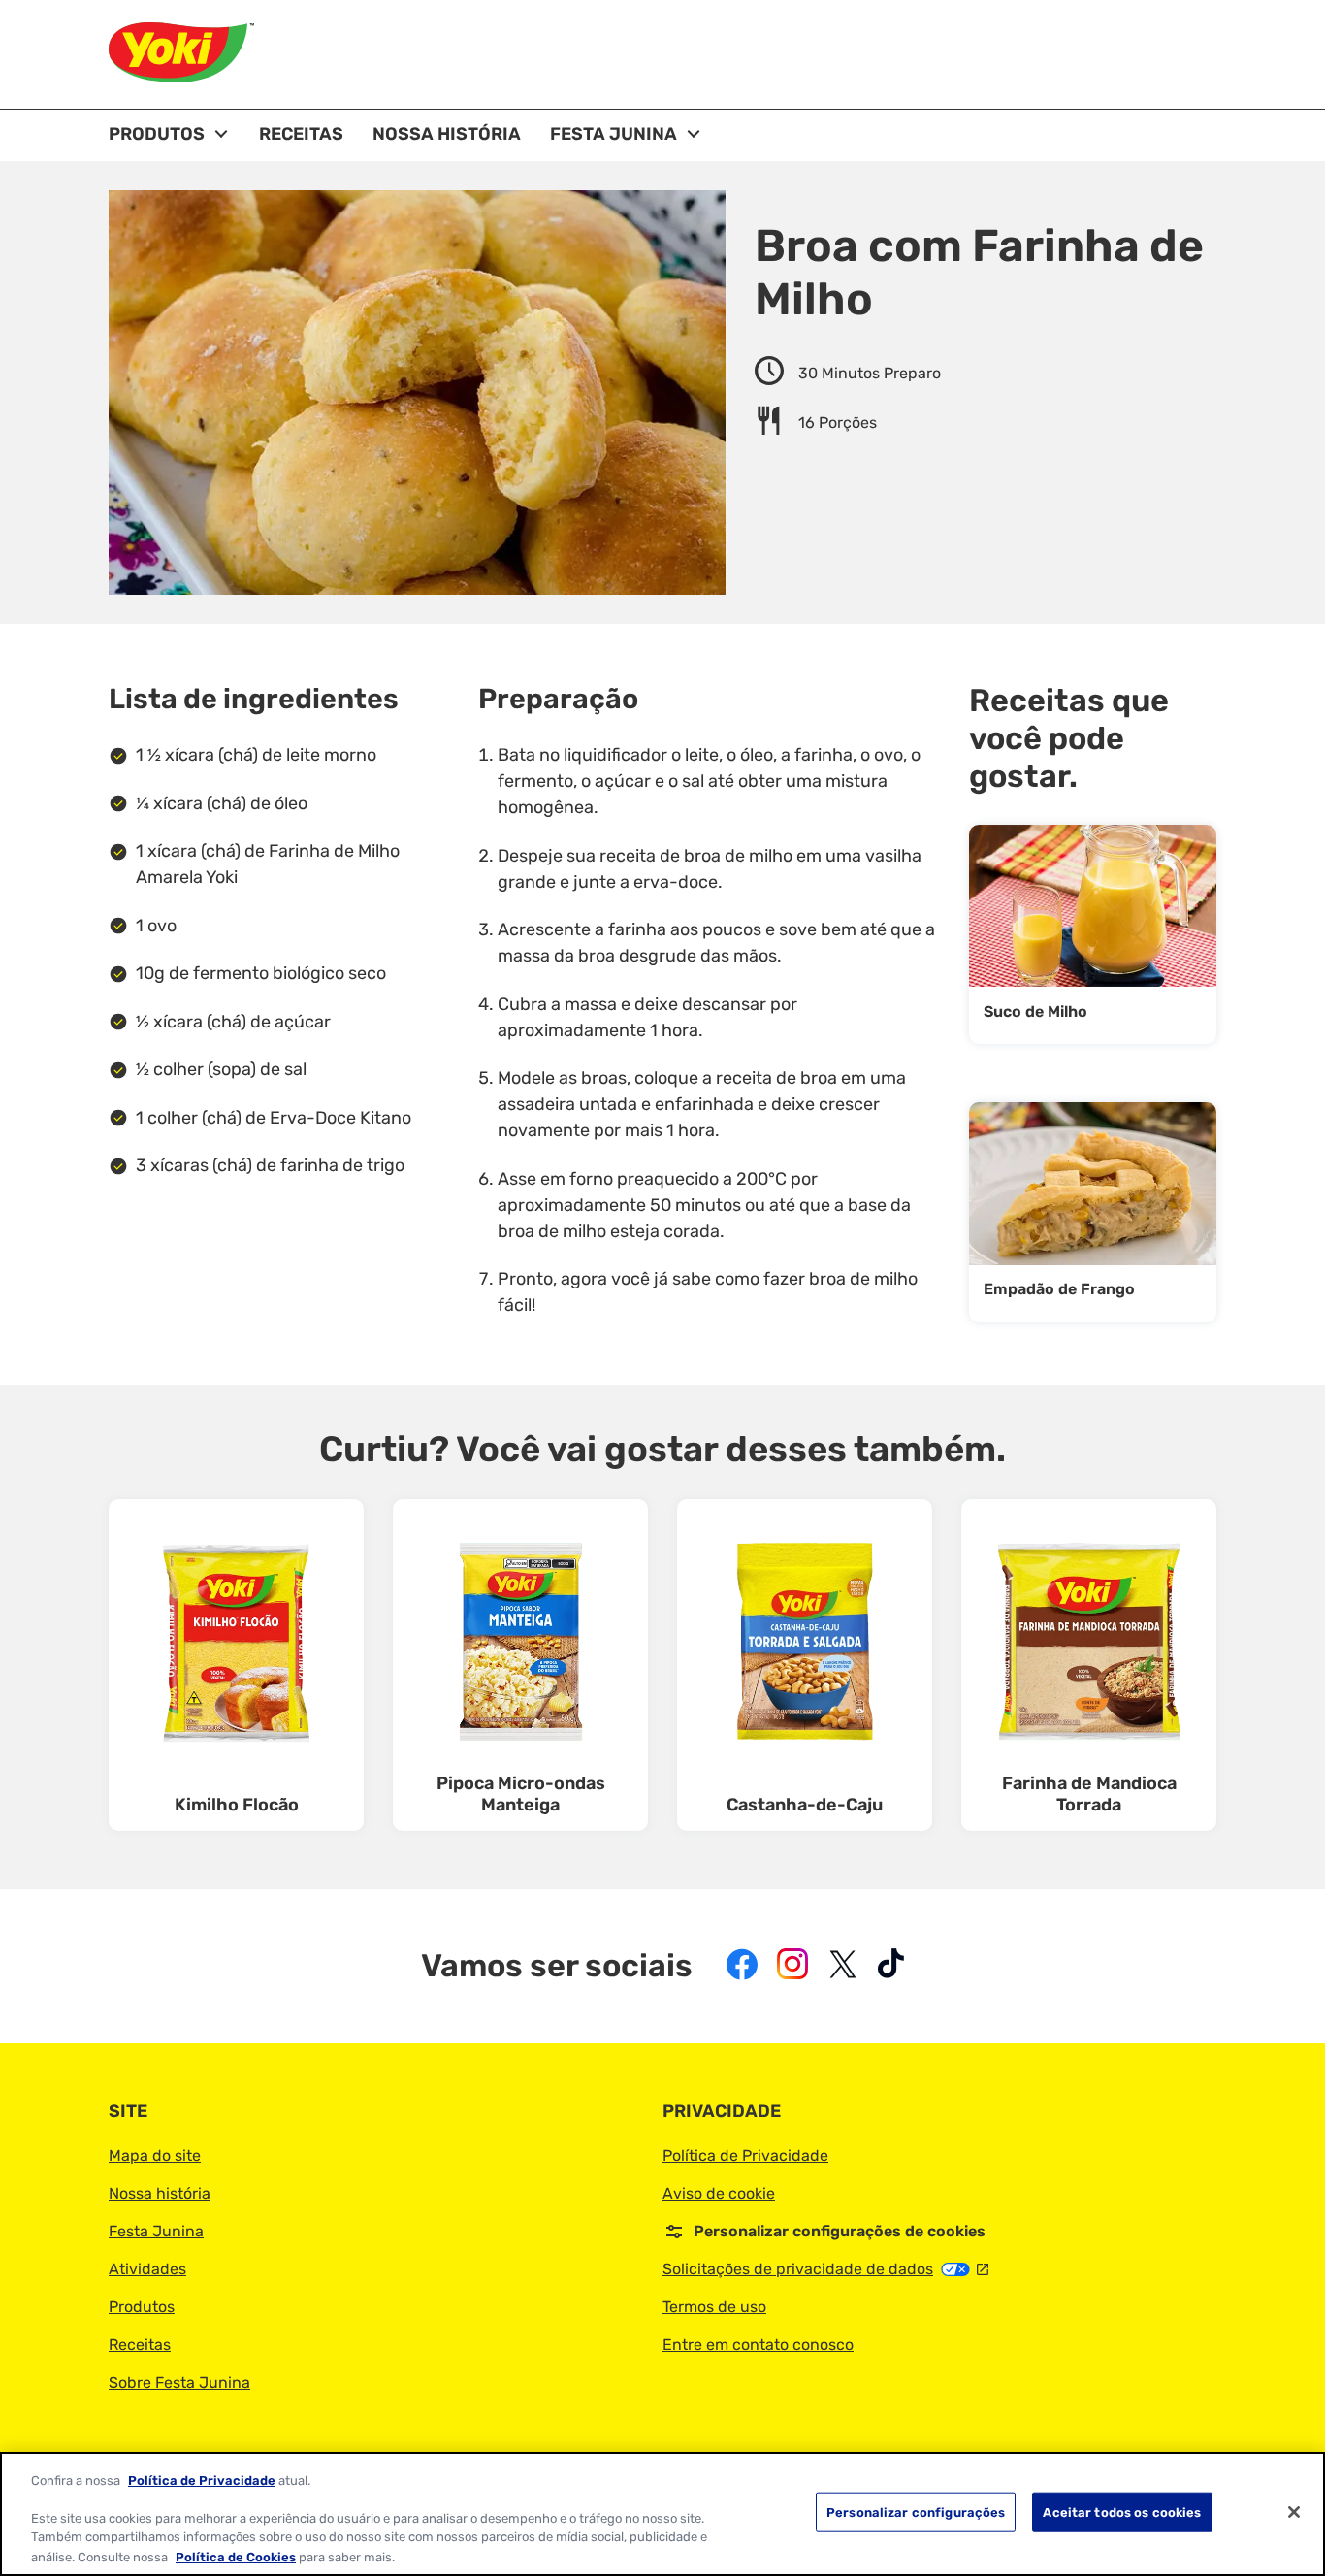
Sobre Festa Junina (179, 2382)
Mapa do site (155, 2155)
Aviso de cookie (719, 2193)
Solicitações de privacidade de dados (825, 2269)
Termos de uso (714, 2307)
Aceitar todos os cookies (1122, 2512)
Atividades (147, 2269)
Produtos (142, 2307)
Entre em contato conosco (758, 2345)
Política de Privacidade (745, 2155)
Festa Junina (156, 2231)
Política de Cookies (236, 2556)
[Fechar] (1294, 2512)
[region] (662, 2514)
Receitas (140, 2345)
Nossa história (160, 2193)
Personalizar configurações (916, 2512)
